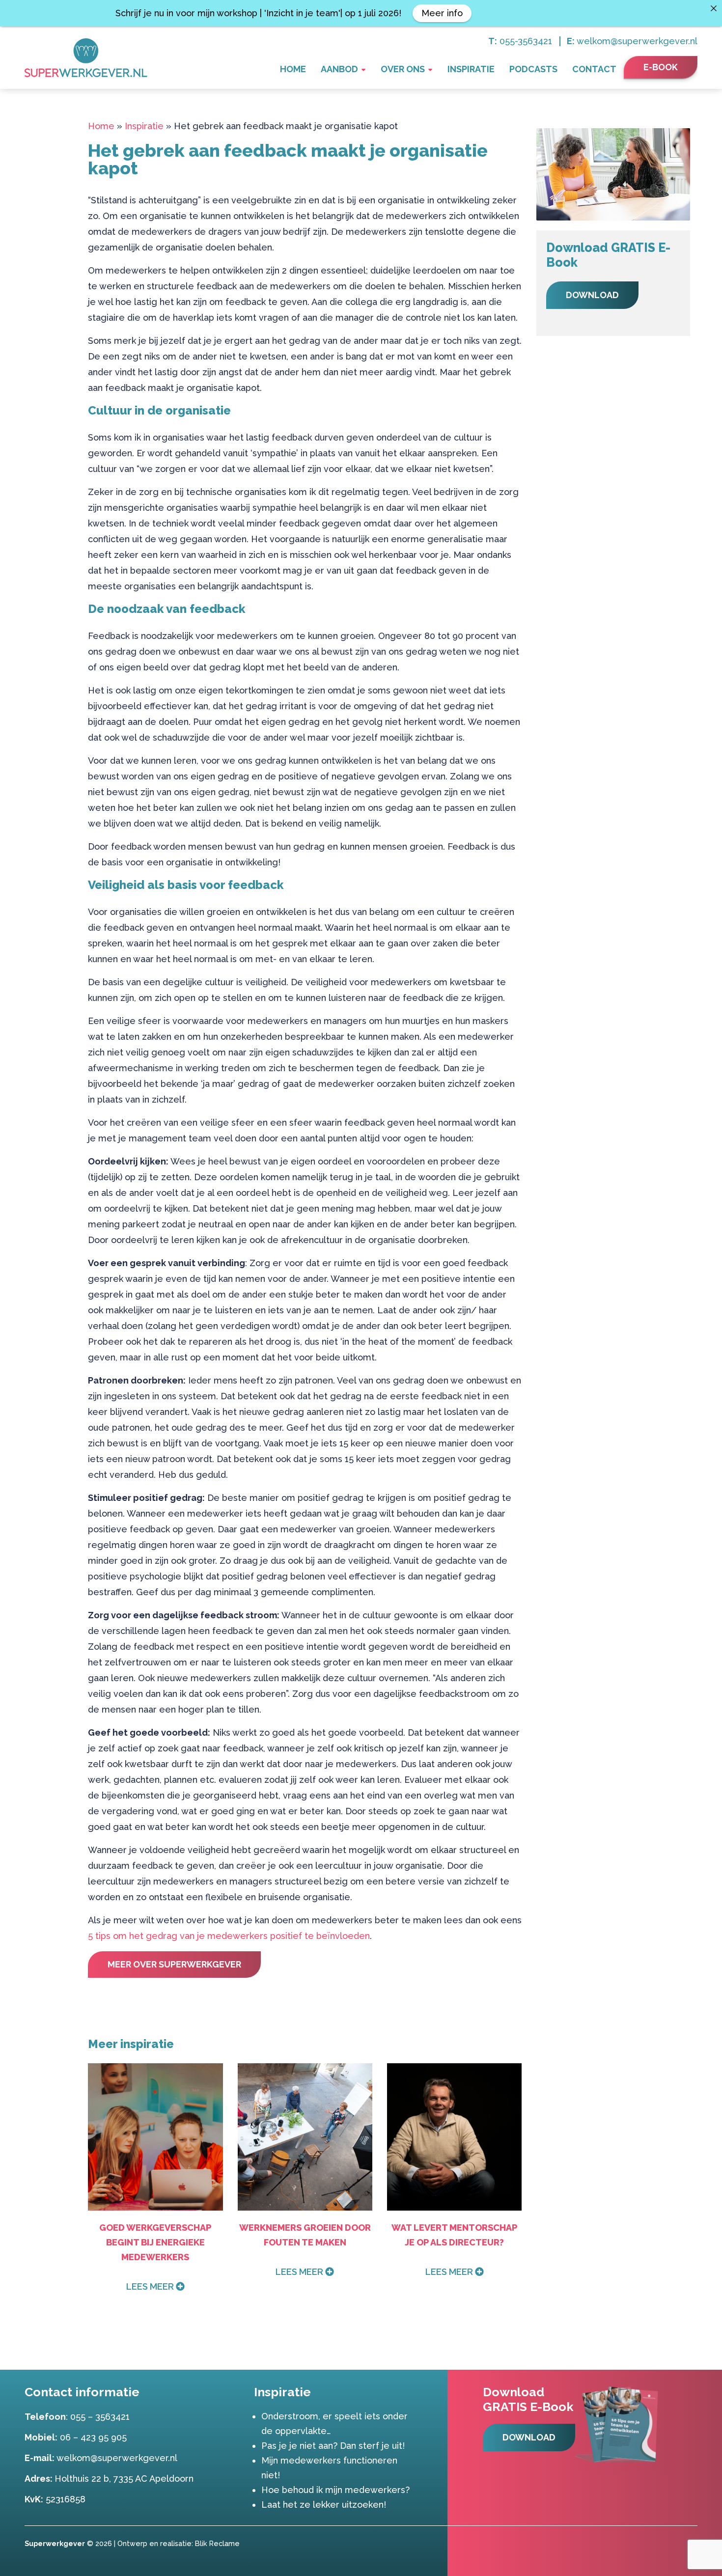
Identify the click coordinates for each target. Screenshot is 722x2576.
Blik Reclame (217, 2543)
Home (293, 69)
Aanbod (339, 69)
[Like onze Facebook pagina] (676, 2543)
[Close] (714, 8)
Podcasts (533, 69)
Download (592, 295)
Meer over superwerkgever (174, 1964)
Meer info (442, 13)
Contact (594, 69)
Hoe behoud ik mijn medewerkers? (335, 2490)
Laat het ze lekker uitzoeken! (324, 2505)
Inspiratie (471, 69)
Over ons (403, 69)
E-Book (661, 67)
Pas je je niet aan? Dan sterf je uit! (333, 2446)
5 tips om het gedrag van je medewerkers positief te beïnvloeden (229, 1936)
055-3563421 (526, 41)
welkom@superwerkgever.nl (637, 41)
